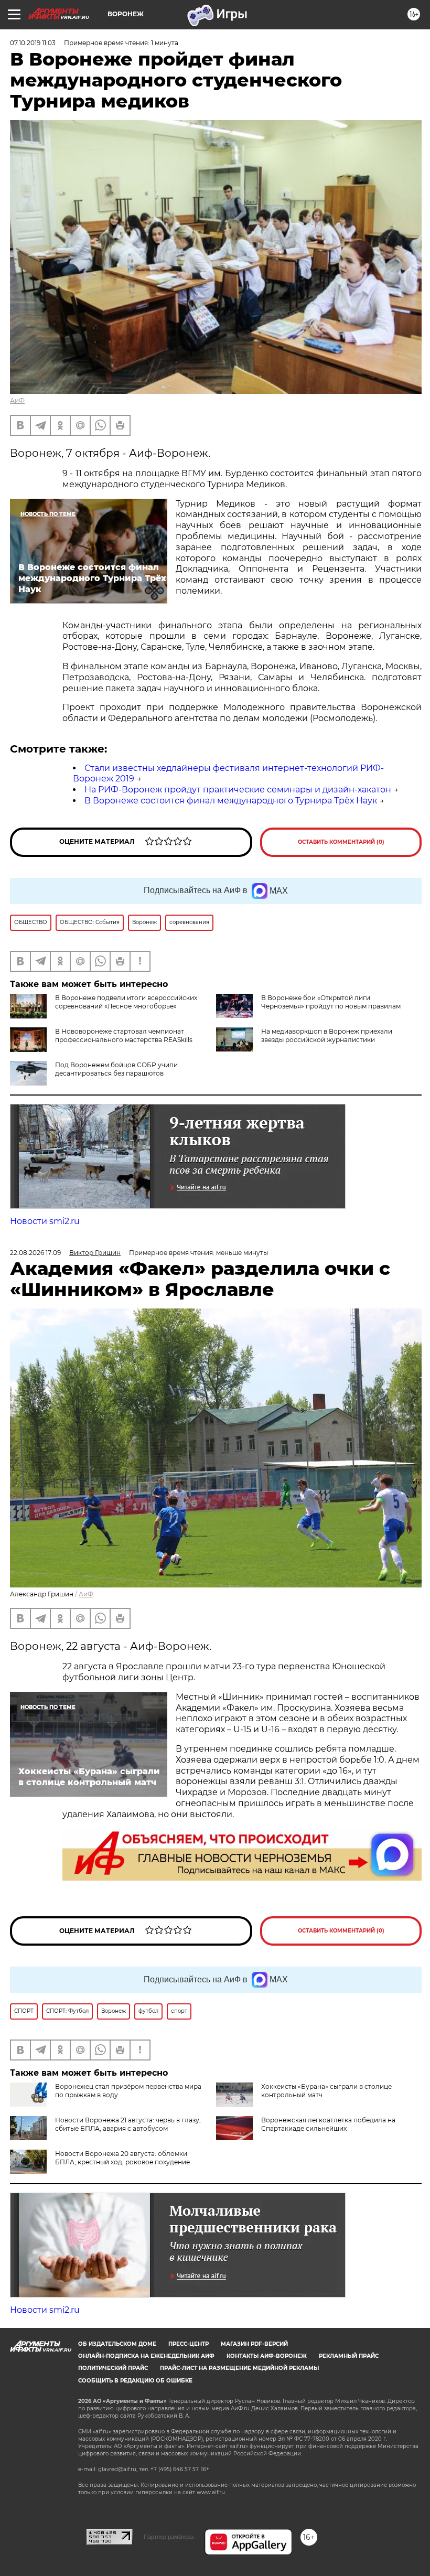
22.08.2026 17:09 (35, 1253)
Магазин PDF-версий (254, 2344)
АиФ (17, 400)
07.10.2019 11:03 (33, 43)
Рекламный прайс (349, 2356)
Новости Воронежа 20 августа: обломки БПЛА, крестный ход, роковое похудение (122, 2158)
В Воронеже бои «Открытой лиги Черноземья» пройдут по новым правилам (331, 1002)
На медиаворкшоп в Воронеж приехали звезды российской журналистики (327, 1035)
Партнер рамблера (169, 2537)
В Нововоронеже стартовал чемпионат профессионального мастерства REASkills (124, 1035)
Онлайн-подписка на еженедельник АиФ (146, 2356)
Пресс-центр (189, 2344)
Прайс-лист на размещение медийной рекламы (239, 2368)
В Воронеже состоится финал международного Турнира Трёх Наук (231, 801)
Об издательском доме (117, 2344)
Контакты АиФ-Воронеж (267, 2356)
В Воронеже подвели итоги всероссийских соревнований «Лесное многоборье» (126, 1002)
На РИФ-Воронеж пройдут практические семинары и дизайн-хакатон (238, 790)
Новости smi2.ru (45, 1221)
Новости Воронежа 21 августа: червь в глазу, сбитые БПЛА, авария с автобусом (128, 2124)
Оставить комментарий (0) (341, 842)
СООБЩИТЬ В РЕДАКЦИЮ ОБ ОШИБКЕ (135, 2381)
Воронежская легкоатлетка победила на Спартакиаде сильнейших (328, 2124)
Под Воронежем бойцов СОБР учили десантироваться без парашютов (116, 1069)
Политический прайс (113, 2368)
